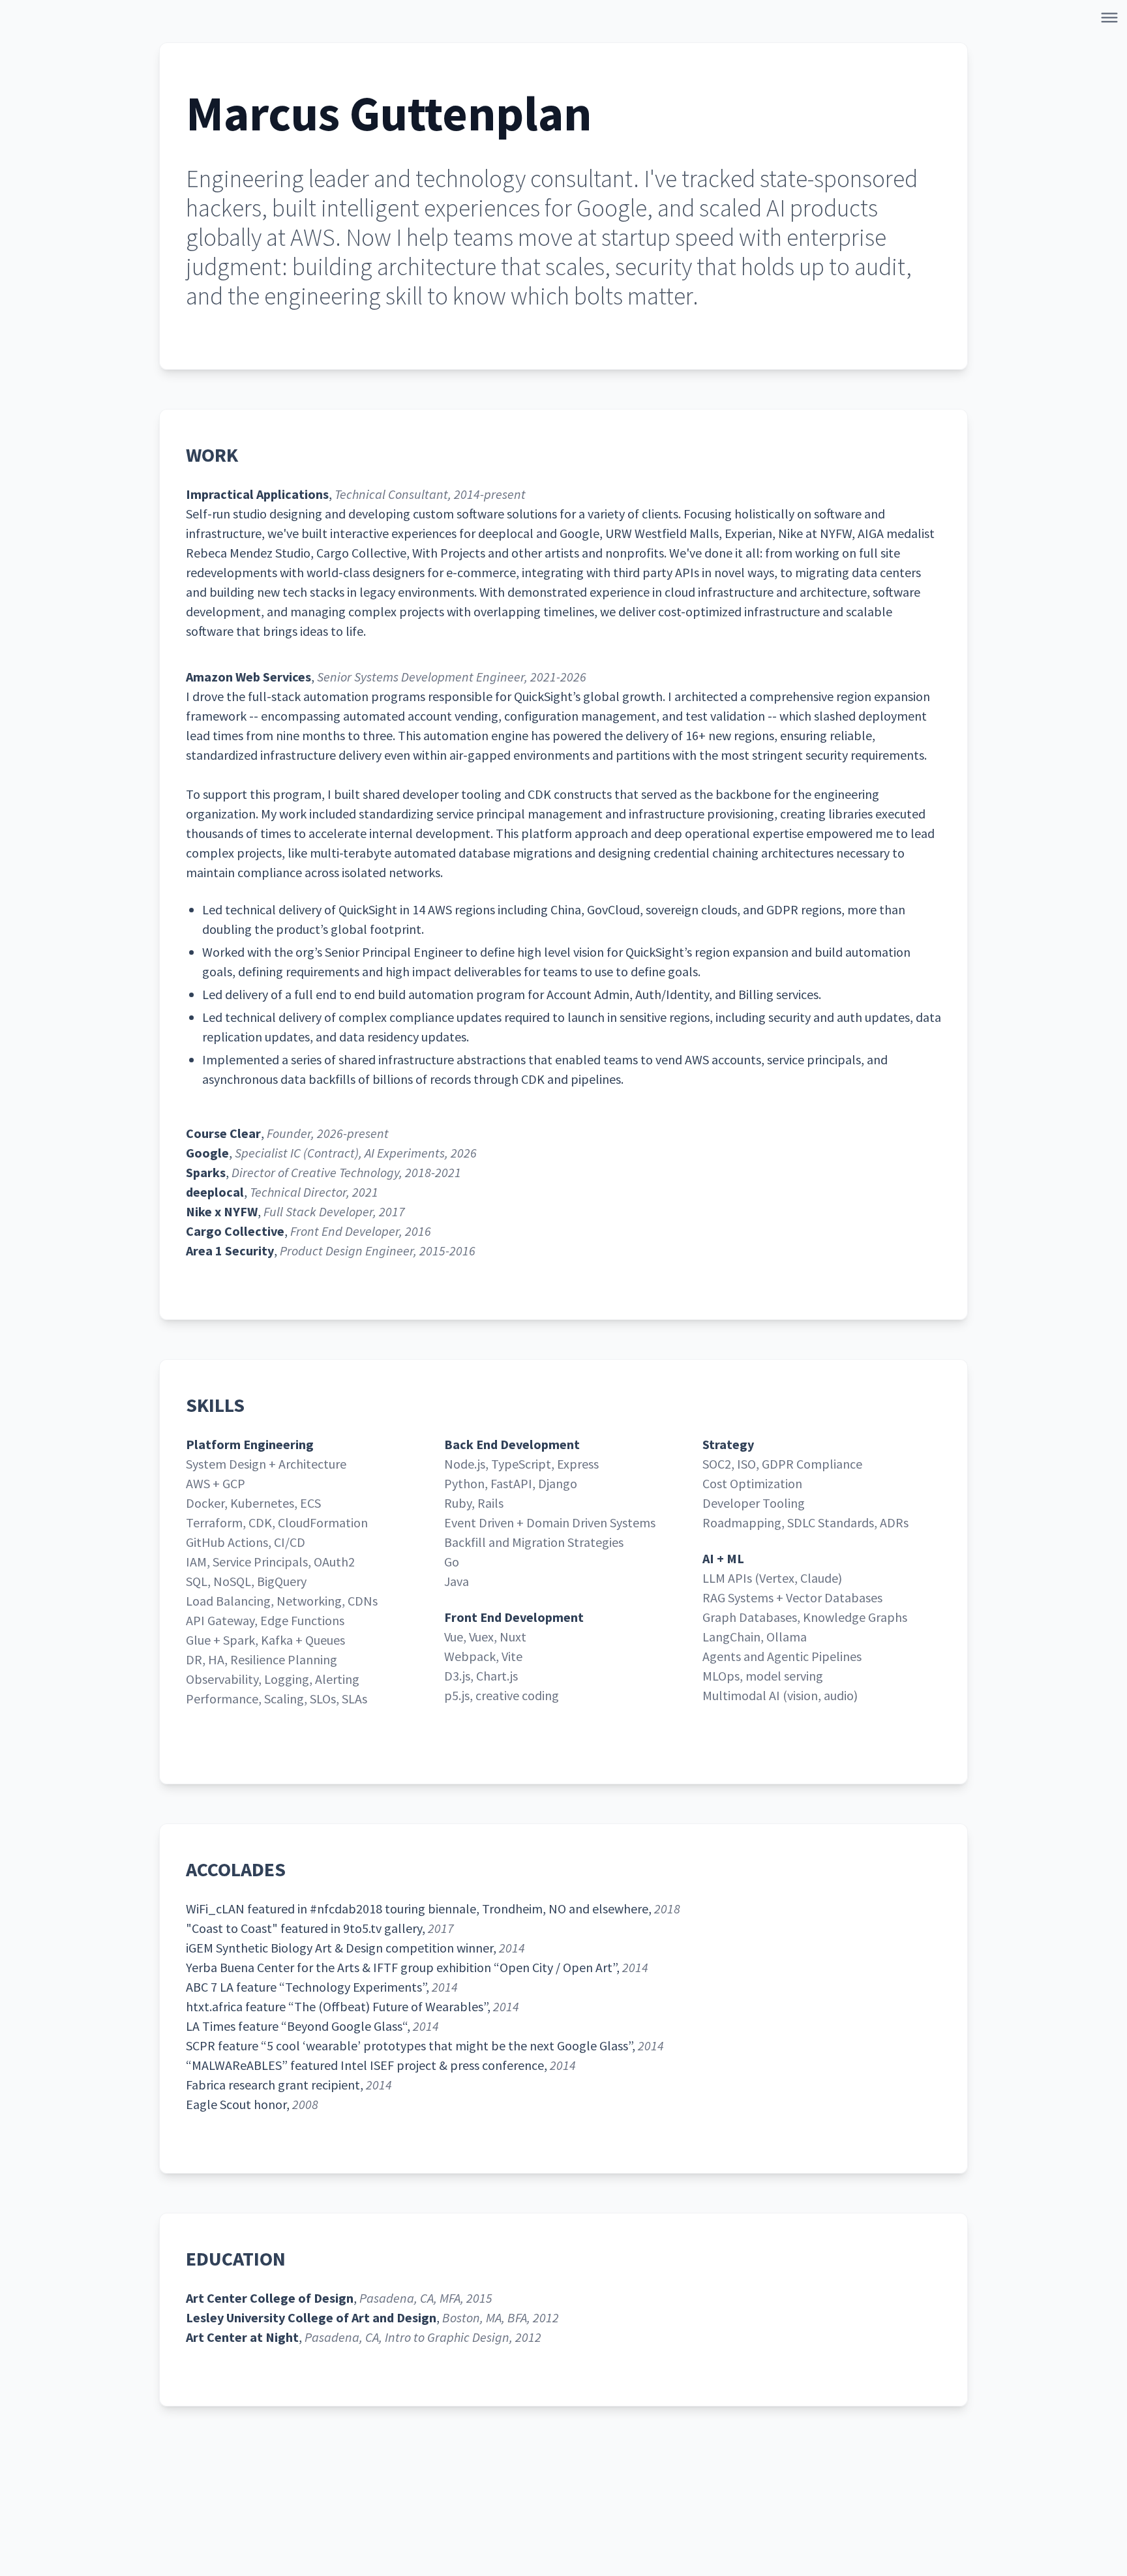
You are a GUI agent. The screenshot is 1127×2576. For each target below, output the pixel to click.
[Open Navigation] (1112, 20)
